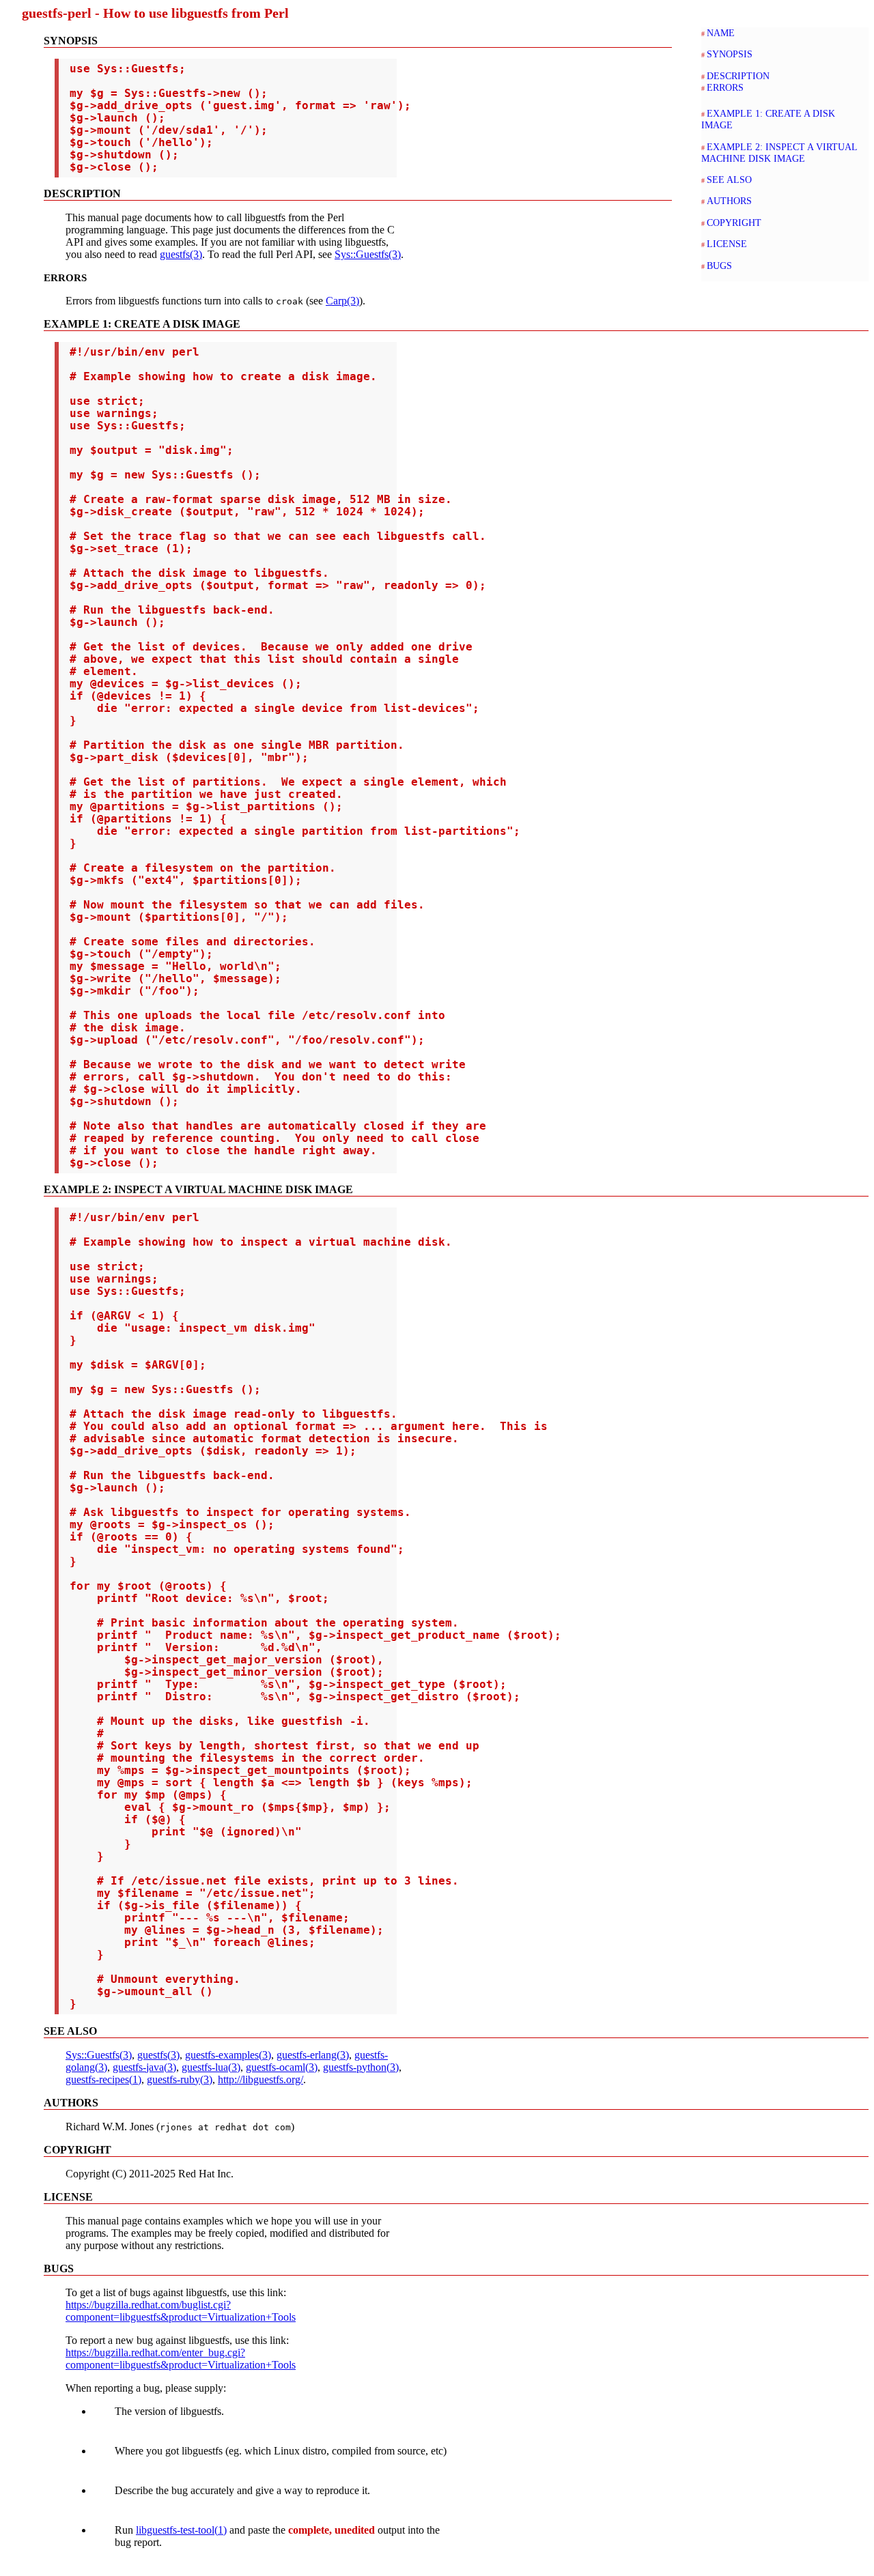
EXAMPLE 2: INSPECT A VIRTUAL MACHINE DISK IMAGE (779, 153)
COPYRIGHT (734, 223)
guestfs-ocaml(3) (282, 2067)
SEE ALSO (729, 180)
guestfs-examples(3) (228, 2055)
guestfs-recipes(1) (103, 2079)
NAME (721, 33)
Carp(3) (342, 301)
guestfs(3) (181, 254)
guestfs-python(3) (361, 2067)
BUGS (719, 266)
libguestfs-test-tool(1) (181, 2530)
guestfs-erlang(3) (313, 2055)
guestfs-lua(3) (211, 2067)
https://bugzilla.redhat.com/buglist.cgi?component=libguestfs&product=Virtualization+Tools (181, 2311)
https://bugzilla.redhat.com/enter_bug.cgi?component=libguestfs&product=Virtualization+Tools (181, 2359)
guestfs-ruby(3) (180, 2079)
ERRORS (725, 87)
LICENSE (727, 244)
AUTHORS (729, 201)
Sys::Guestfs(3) (368, 254)
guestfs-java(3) (144, 2067)
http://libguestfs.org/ (260, 2079)
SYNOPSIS (730, 54)
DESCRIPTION (738, 76)
